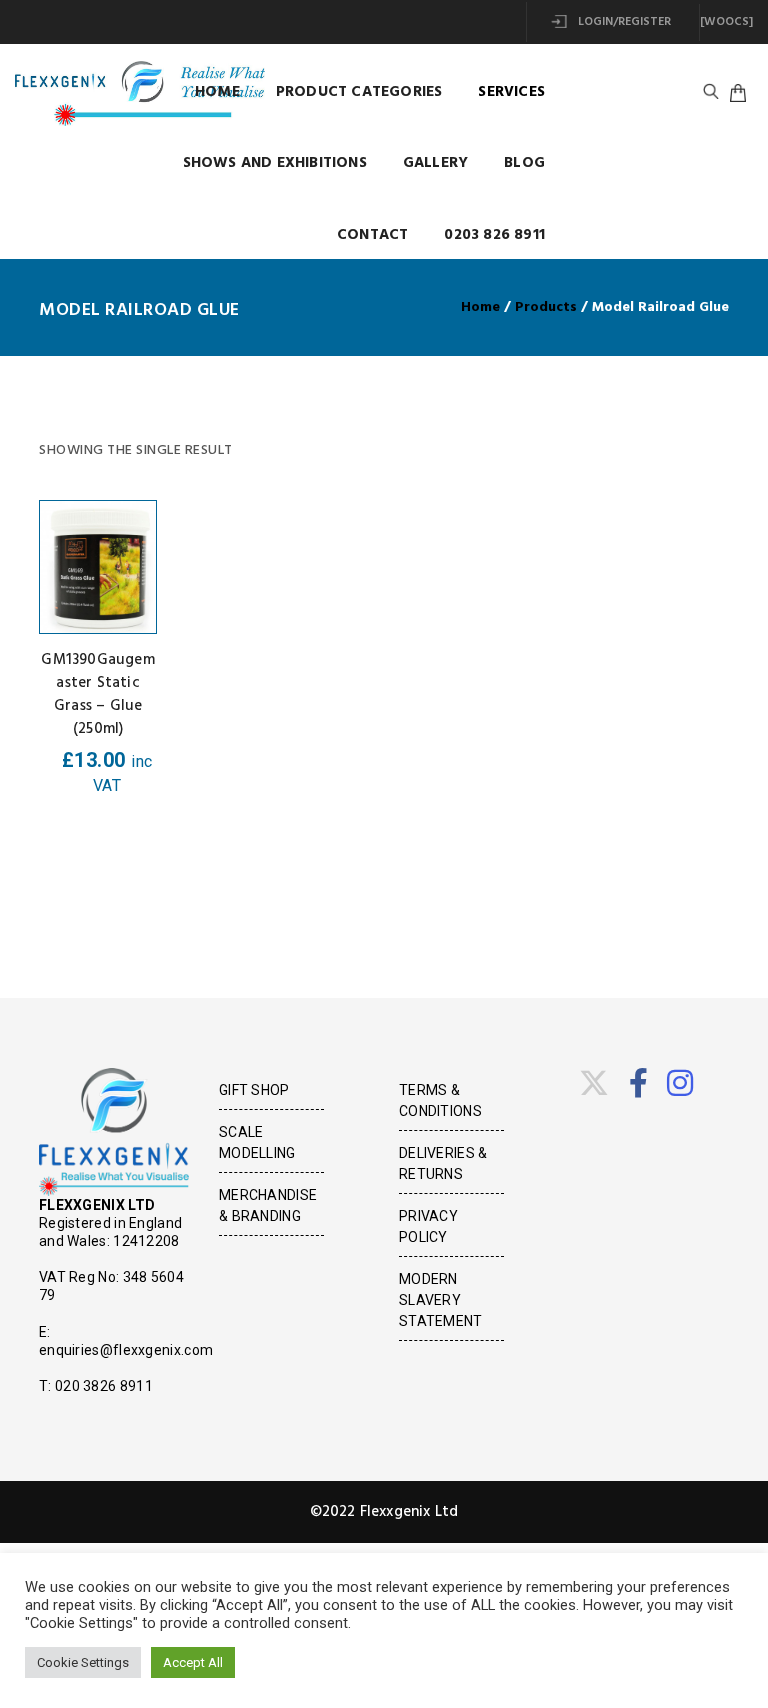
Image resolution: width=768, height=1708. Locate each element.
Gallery (435, 163)
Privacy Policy (428, 1226)
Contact (372, 235)
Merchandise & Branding (268, 1205)
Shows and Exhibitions (275, 163)
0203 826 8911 (494, 235)
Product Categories (359, 92)
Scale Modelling (257, 1142)
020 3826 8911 (104, 1386)
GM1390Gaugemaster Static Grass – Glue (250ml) (97, 694)
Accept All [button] (193, 1662)
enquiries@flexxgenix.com (126, 1350)
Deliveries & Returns (443, 1163)
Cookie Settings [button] (83, 1662)
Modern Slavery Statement (441, 1300)
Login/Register (623, 22)
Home (217, 92)
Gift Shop (254, 1090)
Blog (524, 163)
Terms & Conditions (440, 1100)
